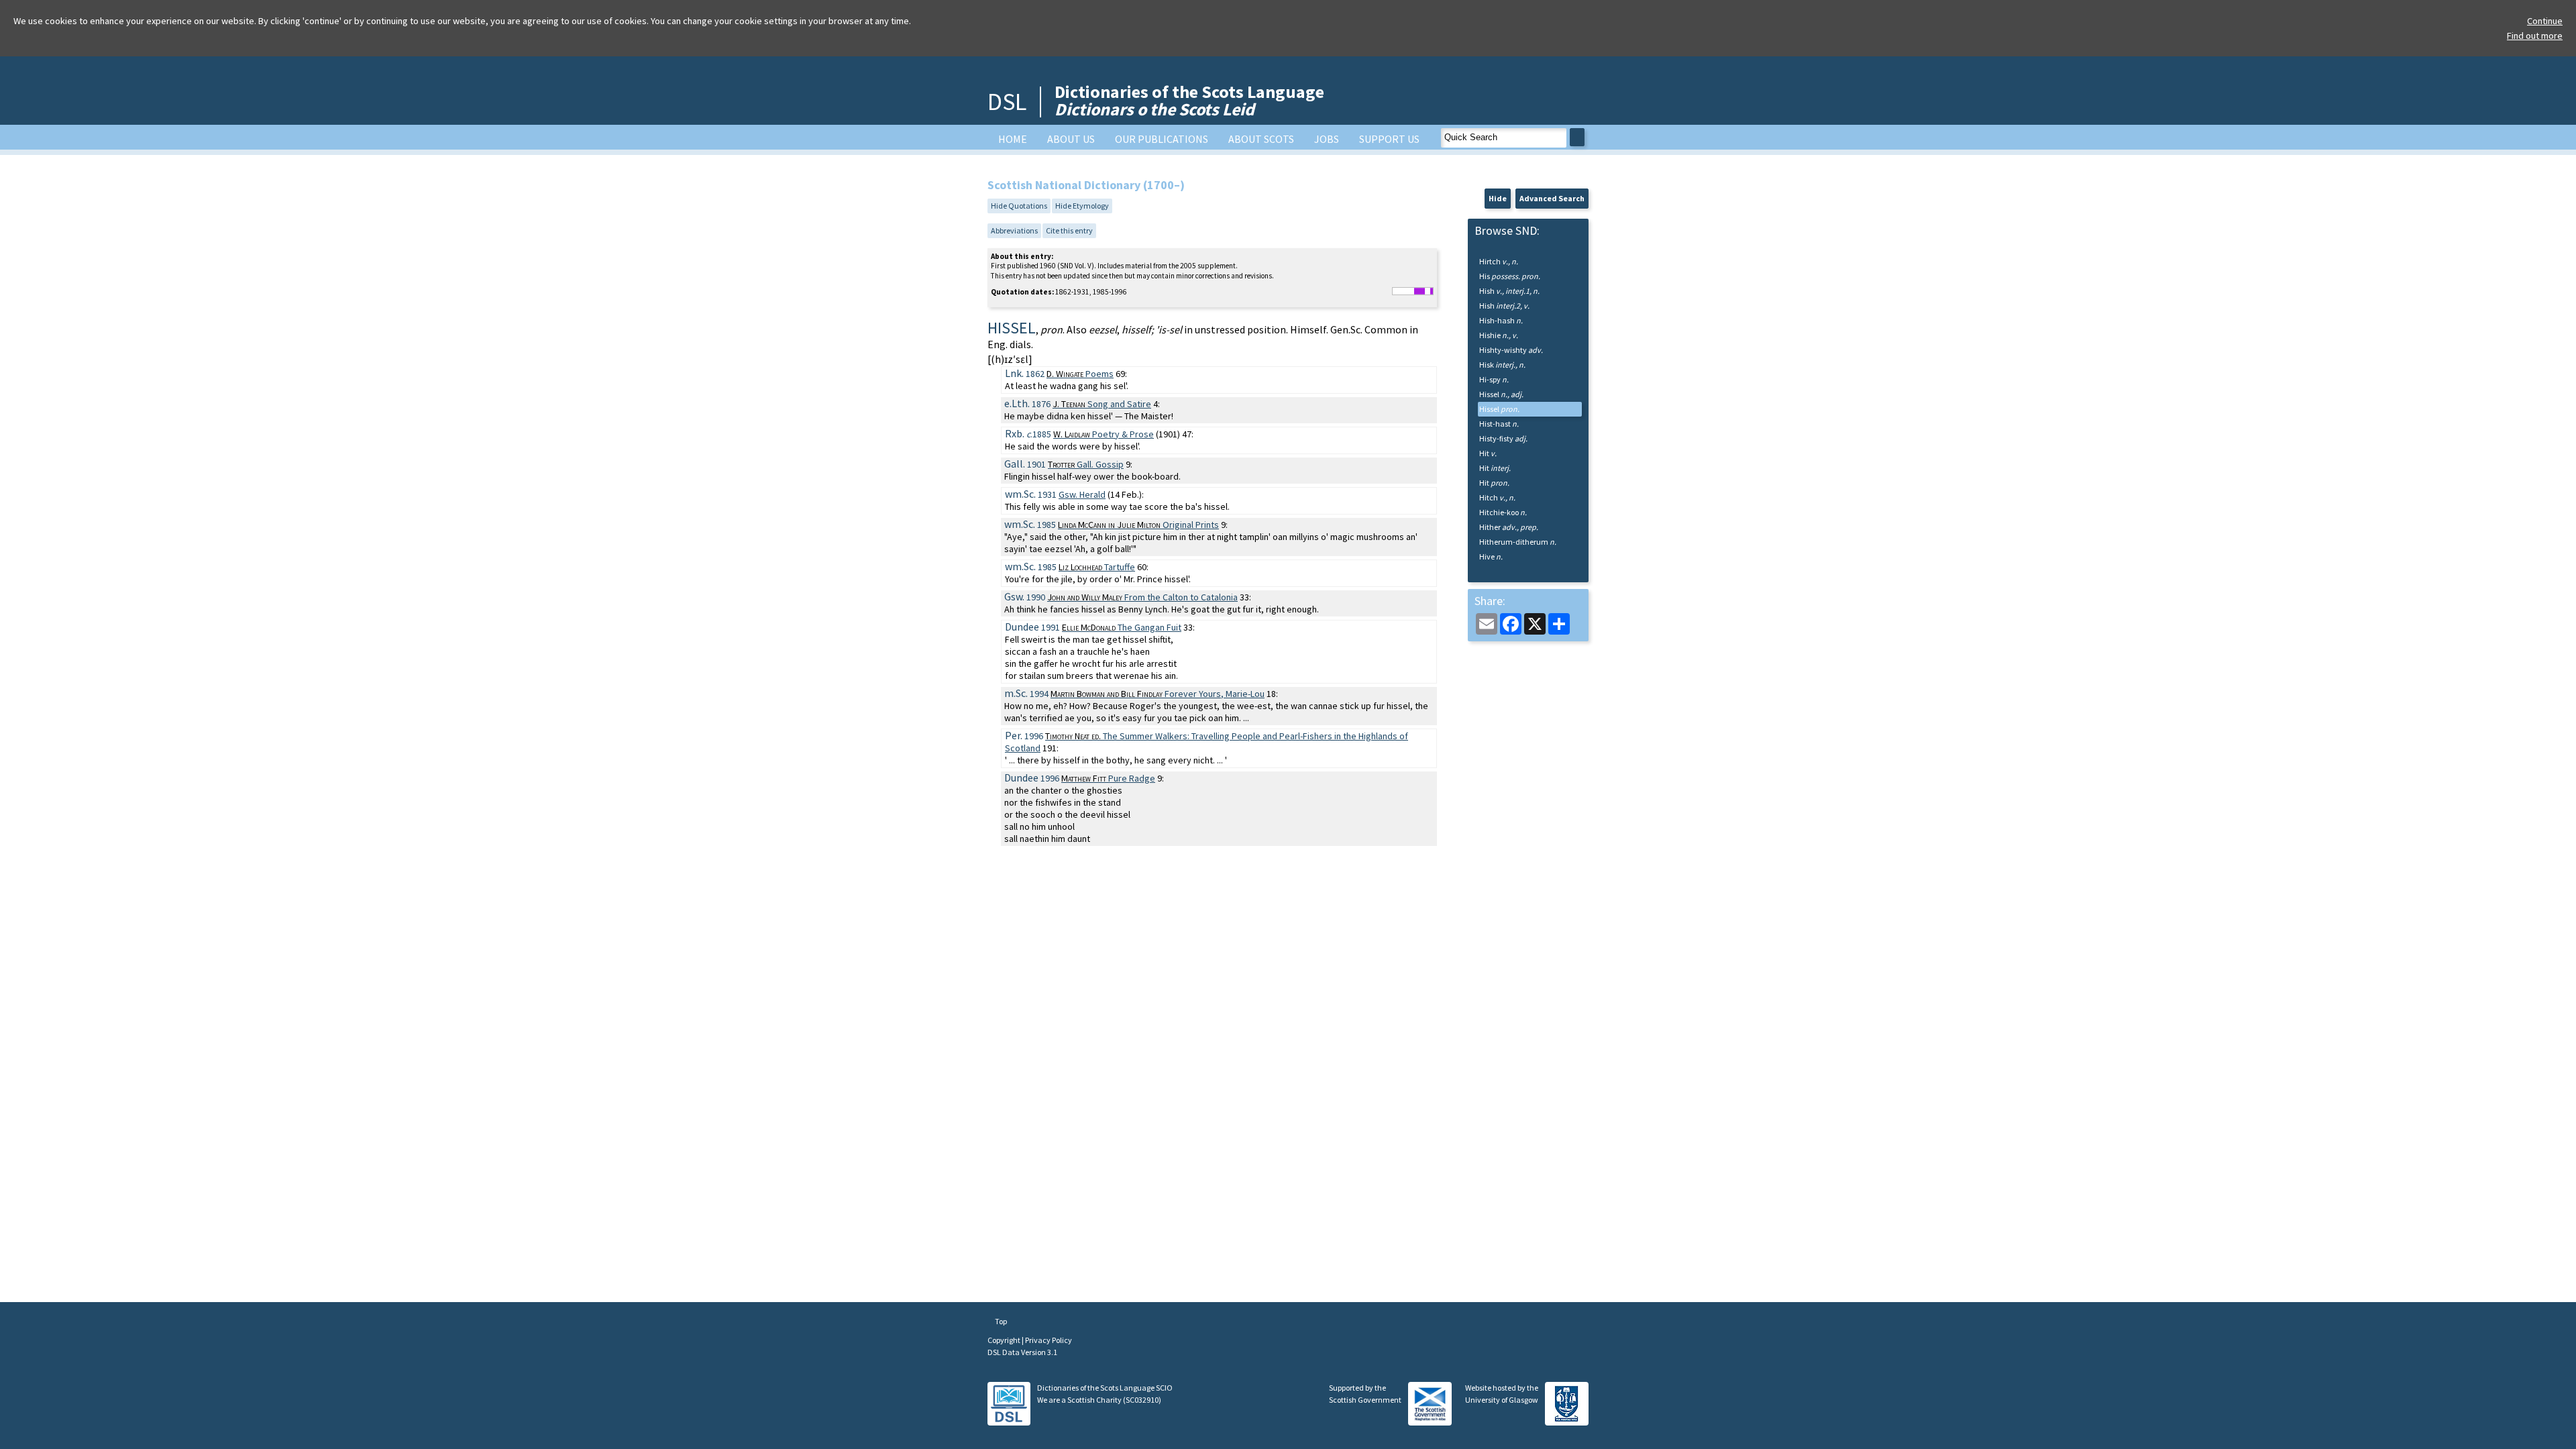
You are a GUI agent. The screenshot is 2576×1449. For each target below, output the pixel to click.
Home (1013, 139)
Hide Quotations (1019, 206)
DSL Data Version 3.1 (1022, 1352)
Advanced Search (1552, 198)
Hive (1491, 556)
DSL (1007, 102)
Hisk (1502, 365)
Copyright (1005, 1340)
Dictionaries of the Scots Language (1189, 100)
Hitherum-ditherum (1518, 542)
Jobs (1327, 139)
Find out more (2535, 36)
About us (1071, 139)
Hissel (1501, 394)
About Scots (1261, 139)
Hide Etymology (1082, 206)
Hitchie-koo (1503, 512)
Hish (1509, 291)
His (1510, 276)
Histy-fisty (1503, 438)
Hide (1498, 198)
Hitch (1497, 497)
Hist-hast (1499, 424)
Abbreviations (1014, 230)
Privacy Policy (1049, 1340)
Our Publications (1162, 139)
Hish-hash (1501, 320)
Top (1000, 1321)
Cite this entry (1069, 230)
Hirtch (1499, 261)
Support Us (1389, 139)
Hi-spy (1494, 379)
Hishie (1499, 335)
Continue (2545, 21)
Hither (1509, 527)
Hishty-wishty (1511, 350)
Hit (1488, 453)
